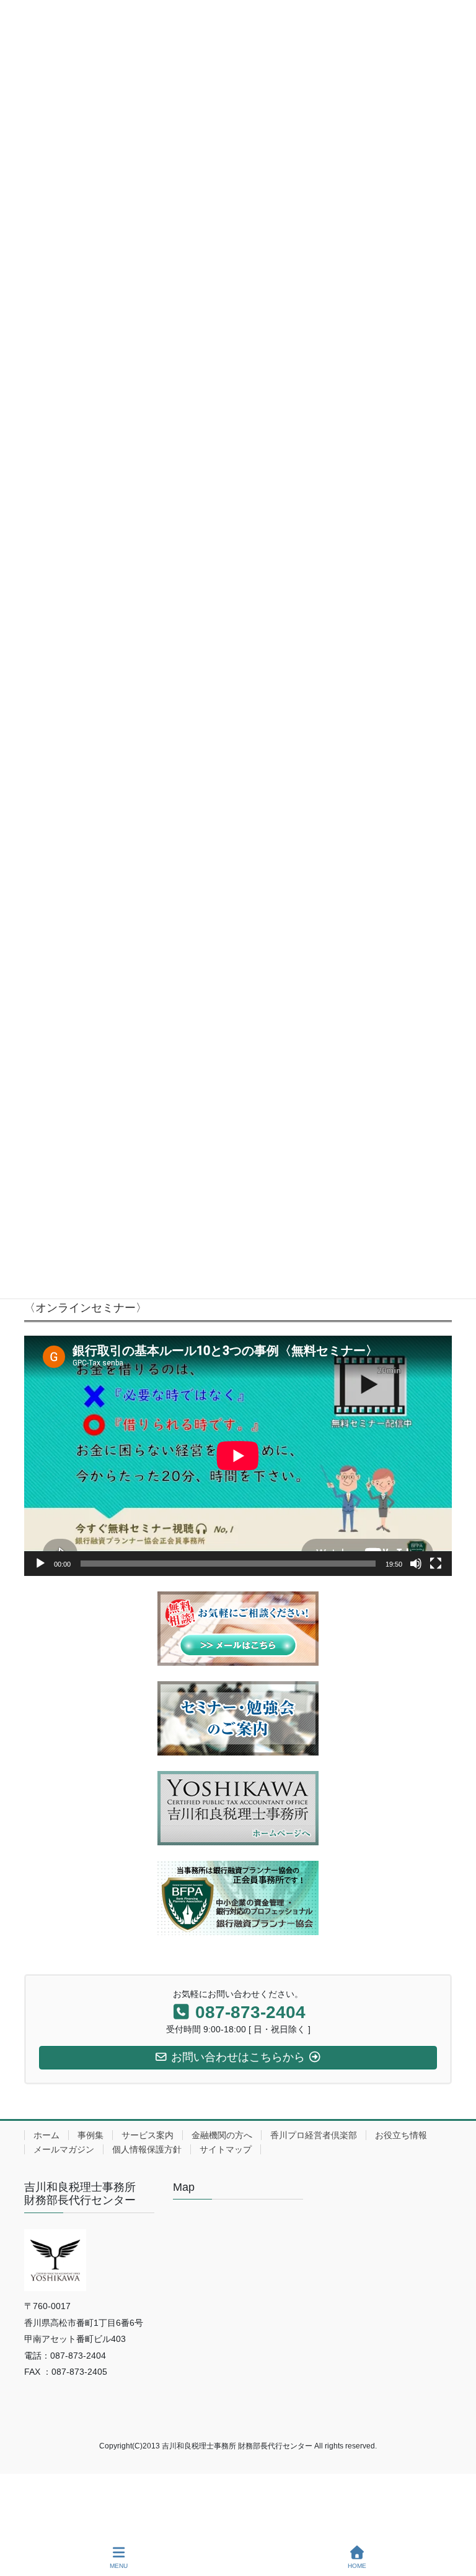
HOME (357, 2566)
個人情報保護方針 (147, 2149)
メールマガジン (64, 2149)
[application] (238, 1456)
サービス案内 (148, 2135)
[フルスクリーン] (436, 1564)
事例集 (90, 2135)
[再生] (40, 1564)
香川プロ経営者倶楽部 (314, 2135)
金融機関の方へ (222, 2135)
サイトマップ (226, 2149)
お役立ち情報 (401, 2135)
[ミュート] (416, 1564)
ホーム (46, 2135)
